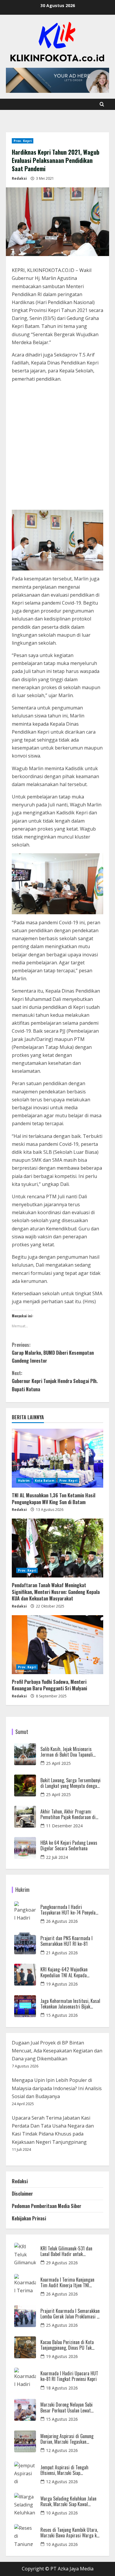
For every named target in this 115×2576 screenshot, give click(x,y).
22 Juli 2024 (57, 1857)
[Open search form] (102, 104)
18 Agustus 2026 (62, 2388)
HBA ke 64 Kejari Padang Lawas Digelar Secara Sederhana (69, 1846)
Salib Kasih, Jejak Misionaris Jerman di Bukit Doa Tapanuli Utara (67, 1752)
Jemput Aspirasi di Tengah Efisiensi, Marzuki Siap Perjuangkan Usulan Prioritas (67, 2470)
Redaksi (19, 178)
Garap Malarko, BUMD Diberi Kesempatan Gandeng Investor (53, 1353)
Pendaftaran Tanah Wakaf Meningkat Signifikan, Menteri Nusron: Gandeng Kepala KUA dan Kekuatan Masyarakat (56, 1592)
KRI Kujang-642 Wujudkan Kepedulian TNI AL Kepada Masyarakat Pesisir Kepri (64, 1972)
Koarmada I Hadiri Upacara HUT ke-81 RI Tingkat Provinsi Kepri (69, 2376)
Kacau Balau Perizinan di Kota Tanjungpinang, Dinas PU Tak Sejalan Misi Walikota (67, 2345)
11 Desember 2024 (64, 1826)
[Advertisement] (57, 447)
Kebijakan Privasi (29, 2218)
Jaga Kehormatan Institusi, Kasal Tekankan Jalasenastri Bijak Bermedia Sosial (70, 2004)
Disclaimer (22, 2194)
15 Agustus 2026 (62, 2015)
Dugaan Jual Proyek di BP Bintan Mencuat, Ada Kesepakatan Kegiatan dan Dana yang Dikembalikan (57, 2051)
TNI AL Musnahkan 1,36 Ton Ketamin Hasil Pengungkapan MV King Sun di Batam (54, 1499)
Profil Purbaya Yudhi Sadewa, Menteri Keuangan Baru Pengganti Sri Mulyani (49, 1685)
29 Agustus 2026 (62, 2263)
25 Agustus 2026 (62, 2325)
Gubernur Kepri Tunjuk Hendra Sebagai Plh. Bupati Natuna (55, 1381)
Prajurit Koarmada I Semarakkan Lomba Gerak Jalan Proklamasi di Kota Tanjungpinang (70, 2314)
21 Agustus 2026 (62, 1953)
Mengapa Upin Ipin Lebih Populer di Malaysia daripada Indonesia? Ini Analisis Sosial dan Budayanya (57, 2088)
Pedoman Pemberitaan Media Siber (47, 2206)
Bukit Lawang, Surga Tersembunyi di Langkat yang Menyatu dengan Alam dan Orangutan (70, 1783)
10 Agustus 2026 (62, 2513)
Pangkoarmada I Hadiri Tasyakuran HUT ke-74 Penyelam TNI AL (70, 1910)
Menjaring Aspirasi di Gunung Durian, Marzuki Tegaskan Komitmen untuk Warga (67, 2439)
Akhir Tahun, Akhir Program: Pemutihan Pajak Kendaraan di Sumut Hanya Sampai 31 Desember (68, 1814)
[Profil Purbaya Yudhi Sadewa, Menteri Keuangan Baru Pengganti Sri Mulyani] (57, 1645)
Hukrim (24, 1481)
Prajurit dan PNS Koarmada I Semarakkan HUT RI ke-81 (66, 1941)
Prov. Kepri (23, 141)
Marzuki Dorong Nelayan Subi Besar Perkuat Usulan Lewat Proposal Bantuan (66, 2407)
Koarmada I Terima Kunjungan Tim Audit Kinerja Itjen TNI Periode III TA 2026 (67, 2283)
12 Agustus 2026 (62, 2450)
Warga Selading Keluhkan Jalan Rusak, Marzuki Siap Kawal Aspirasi (68, 2501)
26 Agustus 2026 (62, 1921)
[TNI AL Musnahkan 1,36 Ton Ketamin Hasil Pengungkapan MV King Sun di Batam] (57, 1458)
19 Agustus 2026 (62, 1984)
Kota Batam (45, 1481)
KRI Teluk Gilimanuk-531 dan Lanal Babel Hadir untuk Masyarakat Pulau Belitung (66, 2251)
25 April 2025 (58, 1763)
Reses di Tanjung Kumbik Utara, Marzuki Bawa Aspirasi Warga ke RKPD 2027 (70, 2533)
